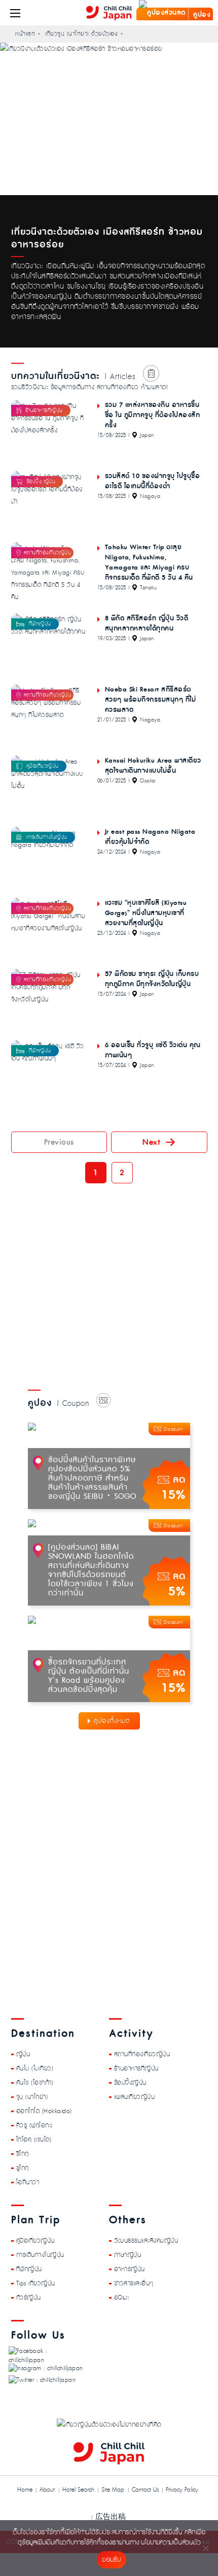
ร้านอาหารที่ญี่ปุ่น (136, 2068)
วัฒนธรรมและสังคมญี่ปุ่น (146, 2240)
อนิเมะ (122, 2297)
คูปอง (201, 15)
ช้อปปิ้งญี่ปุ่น (130, 2082)
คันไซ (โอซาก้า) (35, 2082)
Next (151, 1142)
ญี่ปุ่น (23, 2054)
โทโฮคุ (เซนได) (34, 2139)
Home (25, 2490)
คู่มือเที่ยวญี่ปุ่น (35, 2240)
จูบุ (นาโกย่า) (32, 2096)
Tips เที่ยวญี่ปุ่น (36, 2283)
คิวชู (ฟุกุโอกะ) (34, 2125)
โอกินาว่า (28, 2182)
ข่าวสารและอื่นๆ (134, 2283)
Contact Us (145, 2490)
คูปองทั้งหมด (112, 1721)
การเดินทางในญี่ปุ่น (40, 2254)
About (47, 2490)
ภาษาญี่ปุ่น (128, 2254)
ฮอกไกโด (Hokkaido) (44, 2111)
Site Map (113, 2490)
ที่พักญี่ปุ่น (29, 2269)
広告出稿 (111, 2516)
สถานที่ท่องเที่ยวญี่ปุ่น (142, 2054)
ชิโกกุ (23, 2153)
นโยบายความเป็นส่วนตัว (171, 2543)
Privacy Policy (182, 2490)
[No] (205, 2548)
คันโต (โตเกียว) (35, 2068)
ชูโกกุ (23, 2167)
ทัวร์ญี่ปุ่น (29, 2297)
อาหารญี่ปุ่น (130, 2269)
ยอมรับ (111, 2560)
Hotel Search (78, 2490)
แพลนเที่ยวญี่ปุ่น (135, 2096)
